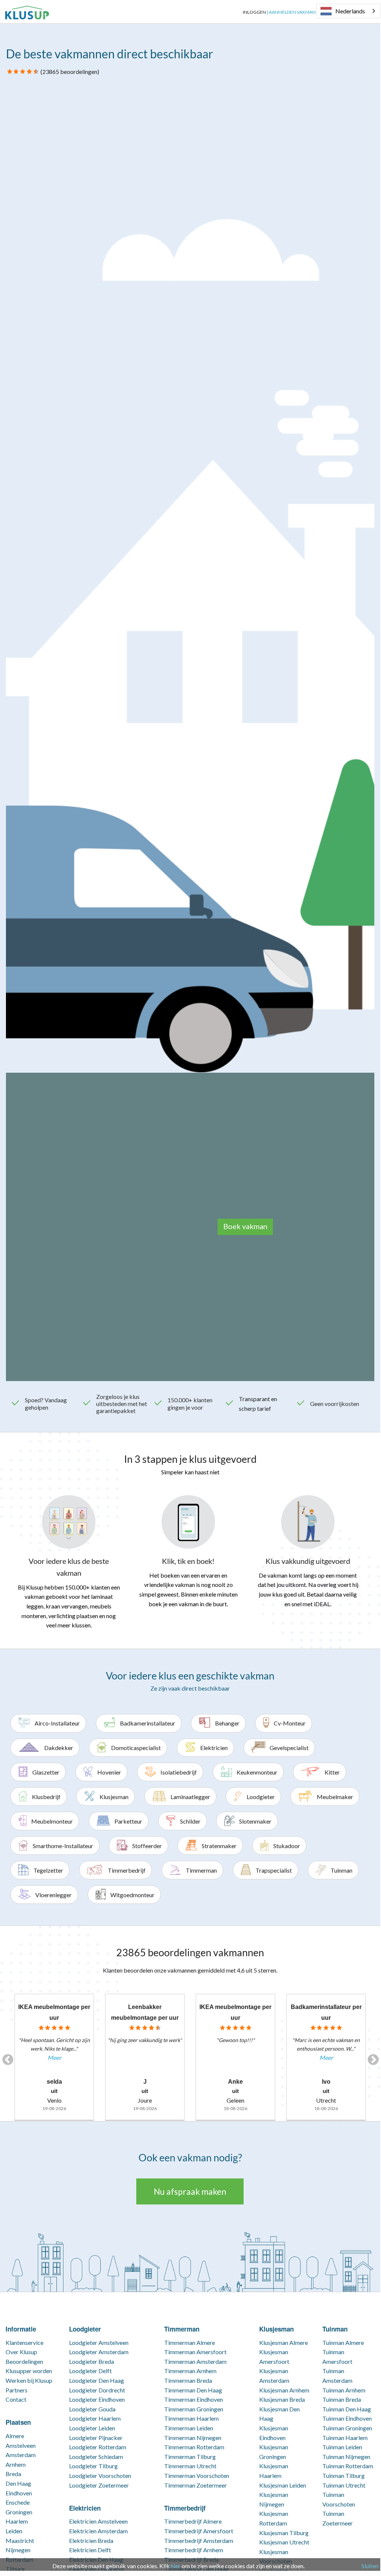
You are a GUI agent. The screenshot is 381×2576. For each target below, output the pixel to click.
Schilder (190, 1821)
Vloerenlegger (53, 1895)
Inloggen (254, 12)
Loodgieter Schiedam (96, 2457)
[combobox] (348, 11)
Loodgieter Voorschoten (100, 2475)
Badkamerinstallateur (148, 1723)
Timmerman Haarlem (191, 2418)
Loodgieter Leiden (92, 2428)
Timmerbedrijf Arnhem (194, 2550)
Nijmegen (18, 2550)
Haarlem (17, 2521)
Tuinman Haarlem (345, 2438)
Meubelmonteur (52, 1821)
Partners (17, 2390)
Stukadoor (287, 1846)
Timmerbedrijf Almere (193, 2521)
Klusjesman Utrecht (284, 2542)
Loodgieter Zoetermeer (99, 2485)
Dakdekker (59, 1748)
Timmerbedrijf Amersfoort (199, 2531)
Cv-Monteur (290, 1723)
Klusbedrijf (46, 1797)
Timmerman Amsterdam (195, 2361)
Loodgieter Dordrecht (97, 2390)
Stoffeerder (147, 1846)
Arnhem (16, 2464)
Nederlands (350, 11)
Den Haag (18, 2483)
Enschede (18, 2502)
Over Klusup (21, 2352)
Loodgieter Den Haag (97, 2380)
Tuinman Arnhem (344, 2390)
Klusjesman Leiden (283, 2485)
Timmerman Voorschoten (197, 2475)
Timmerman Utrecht (190, 2466)
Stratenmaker (219, 1846)
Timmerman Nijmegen (193, 2438)
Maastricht (20, 2541)
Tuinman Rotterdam (348, 2466)
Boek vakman (245, 1226)
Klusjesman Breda (282, 2399)
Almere (15, 2436)
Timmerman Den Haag (193, 2390)
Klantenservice (25, 2342)
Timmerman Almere (190, 2342)
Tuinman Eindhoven (347, 2418)
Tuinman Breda (342, 2399)
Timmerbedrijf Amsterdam (199, 2541)
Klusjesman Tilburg (284, 2533)
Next (371, 2057)
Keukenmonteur (257, 1772)
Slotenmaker (255, 1821)
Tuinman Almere (343, 2342)
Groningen (19, 2512)
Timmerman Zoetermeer (196, 2485)
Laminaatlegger (190, 1797)
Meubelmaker (335, 1797)
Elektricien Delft (90, 2550)
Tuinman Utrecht (344, 2485)
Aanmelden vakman (292, 12)
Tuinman (341, 1870)
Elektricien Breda (91, 2541)
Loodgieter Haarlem (95, 2418)
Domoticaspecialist (136, 1748)
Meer (54, 2057)
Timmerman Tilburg (190, 2457)
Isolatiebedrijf (179, 1772)
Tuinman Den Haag (347, 2409)
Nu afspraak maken (190, 2191)
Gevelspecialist (289, 1748)
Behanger (227, 1723)
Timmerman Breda (188, 2380)
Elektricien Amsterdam (98, 2531)
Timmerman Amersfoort (195, 2352)
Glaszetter (46, 1772)
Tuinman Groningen (347, 2428)
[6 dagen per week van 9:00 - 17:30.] (55, 12)
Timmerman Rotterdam (194, 2447)
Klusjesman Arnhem (284, 2390)
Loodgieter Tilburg (93, 2466)
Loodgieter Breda (92, 2361)
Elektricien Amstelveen (98, 2521)
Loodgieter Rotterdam (98, 2447)
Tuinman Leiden (342, 2447)
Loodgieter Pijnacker (96, 2438)
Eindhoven (19, 2493)
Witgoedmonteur (132, 1895)
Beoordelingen (24, 2361)
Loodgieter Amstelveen (99, 2342)
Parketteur (128, 1821)
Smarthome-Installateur (63, 1846)
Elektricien (214, 1748)
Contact (16, 2399)
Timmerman (201, 1870)
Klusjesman (114, 1797)
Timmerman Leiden (189, 2428)
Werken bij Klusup (29, 2380)
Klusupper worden (29, 2371)
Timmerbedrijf (127, 1870)
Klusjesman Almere (284, 2342)
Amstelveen (21, 2445)
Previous (5, 2057)
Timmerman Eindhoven (193, 2399)
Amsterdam (21, 2455)
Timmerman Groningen (194, 2409)
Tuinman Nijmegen (346, 2457)
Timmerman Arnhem (190, 2371)
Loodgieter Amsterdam (99, 2352)
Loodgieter (261, 1797)
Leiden (14, 2531)
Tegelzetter (48, 1870)
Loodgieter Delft (90, 2371)
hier (176, 2566)
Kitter (332, 1772)
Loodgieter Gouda (92, 2409)
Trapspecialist (274, 1870)
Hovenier (109, 1772)
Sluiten (370, 2566)
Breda (13, 2474)
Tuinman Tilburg (343, 2475)
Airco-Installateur (57, 1723)
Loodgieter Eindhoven (97, 2399)
